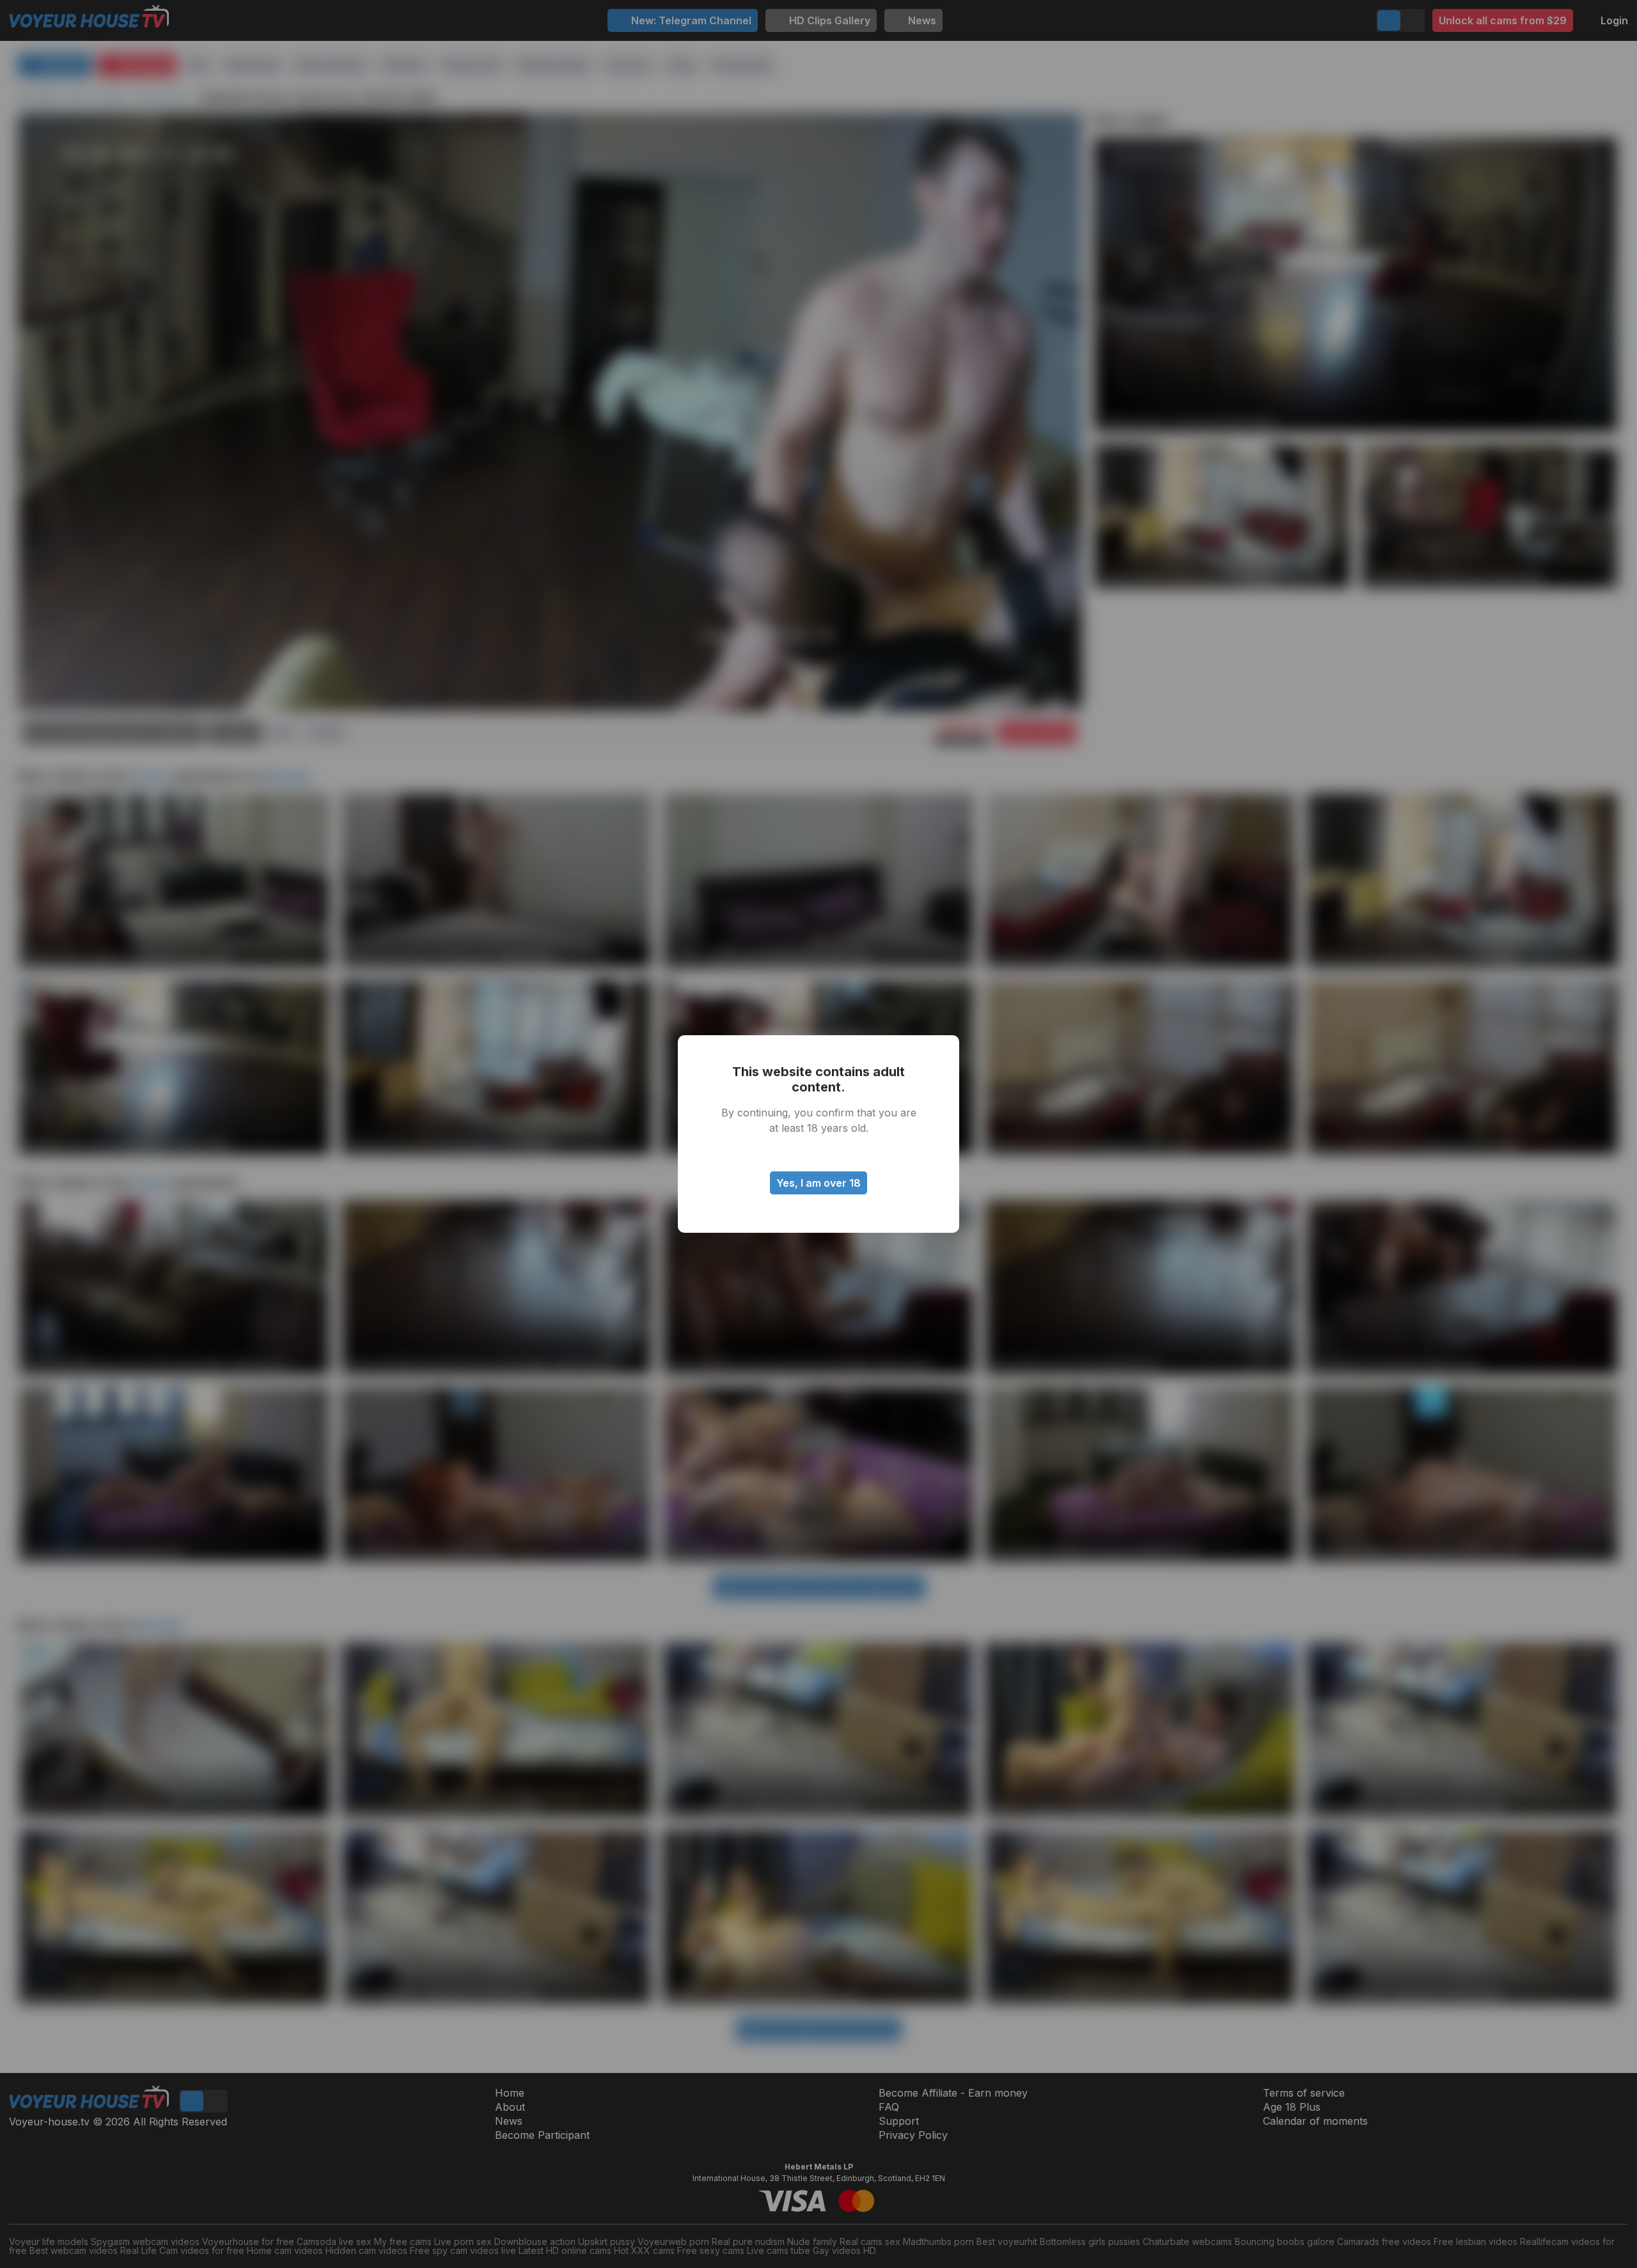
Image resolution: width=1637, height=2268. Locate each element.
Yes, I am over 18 (818, 1183)
